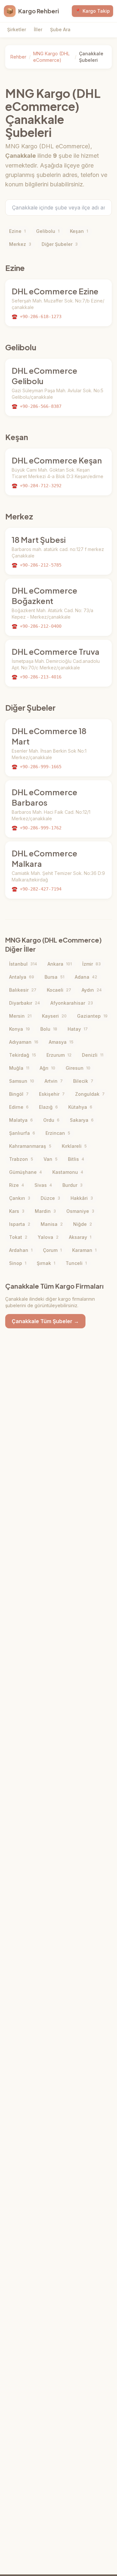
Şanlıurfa (22, 1133)
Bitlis (76, 1159)
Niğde (83, 1224)
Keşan (79, 231)
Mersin (20, 1016)
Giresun (78, 1068)
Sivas (43, 1185)
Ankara (60, 964)
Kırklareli (74, 1146)
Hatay (78, 1029)
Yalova (48, 1237)
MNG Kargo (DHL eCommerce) (51, 57)
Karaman (84, 1250)
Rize (17, 1185)
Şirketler (17, 29)
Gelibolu (48, 231)
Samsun (22, 1081)
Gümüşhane (26, 1172)
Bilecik (83, 1081)
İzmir (91, 964)
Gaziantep (92, 1016)
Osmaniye (80, 1211)
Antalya (22, 977)
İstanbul (23, 964)
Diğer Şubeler (60, 244)
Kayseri (54, 1016)
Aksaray (80, 1237)
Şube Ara (60, 29)
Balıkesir (23, 990)
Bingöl (19, 1094)
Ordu (51, 1120)
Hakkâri (82, 1198)
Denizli (93, 1055)
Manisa (52, 1224)
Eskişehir (52, 1094)
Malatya (21, 1120)
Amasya (61, 1042)
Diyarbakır (25, 1003)
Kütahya (80, 1107)
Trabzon (21, 1159)
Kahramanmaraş (30, 1146)
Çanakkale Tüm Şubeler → (45, 1321)
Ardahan (21, 1250)
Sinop (18, 1263)
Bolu (49, 1029)
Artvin (54, 1081)
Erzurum (59, 1055)
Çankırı (20, 1198)
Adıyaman (24, 1042)
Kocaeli (59, 990)
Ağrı (47, 1068)
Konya (19, 1029)
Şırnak (46, 1263)
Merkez (20, 244)
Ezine (17, 231)
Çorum (52, 1250)
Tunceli (76, 1263)
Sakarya (82, 1120)
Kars (17, 1211)
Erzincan (58, 1133)
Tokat (18, 1237)
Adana (86, 977)
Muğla (19, 1068)
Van (51, 1159)
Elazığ (48, 1107)
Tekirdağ (23, 1055)
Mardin (45, 1211)
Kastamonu (68, 1172)
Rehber (18, 57)
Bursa (54, 977)
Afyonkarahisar (72, 1003)
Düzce (50, 1198)
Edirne (19, 1107)
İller (38, 29)
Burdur (72, 1185)
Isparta (20, 1224)
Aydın (92, 990)
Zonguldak (90, 1094)
